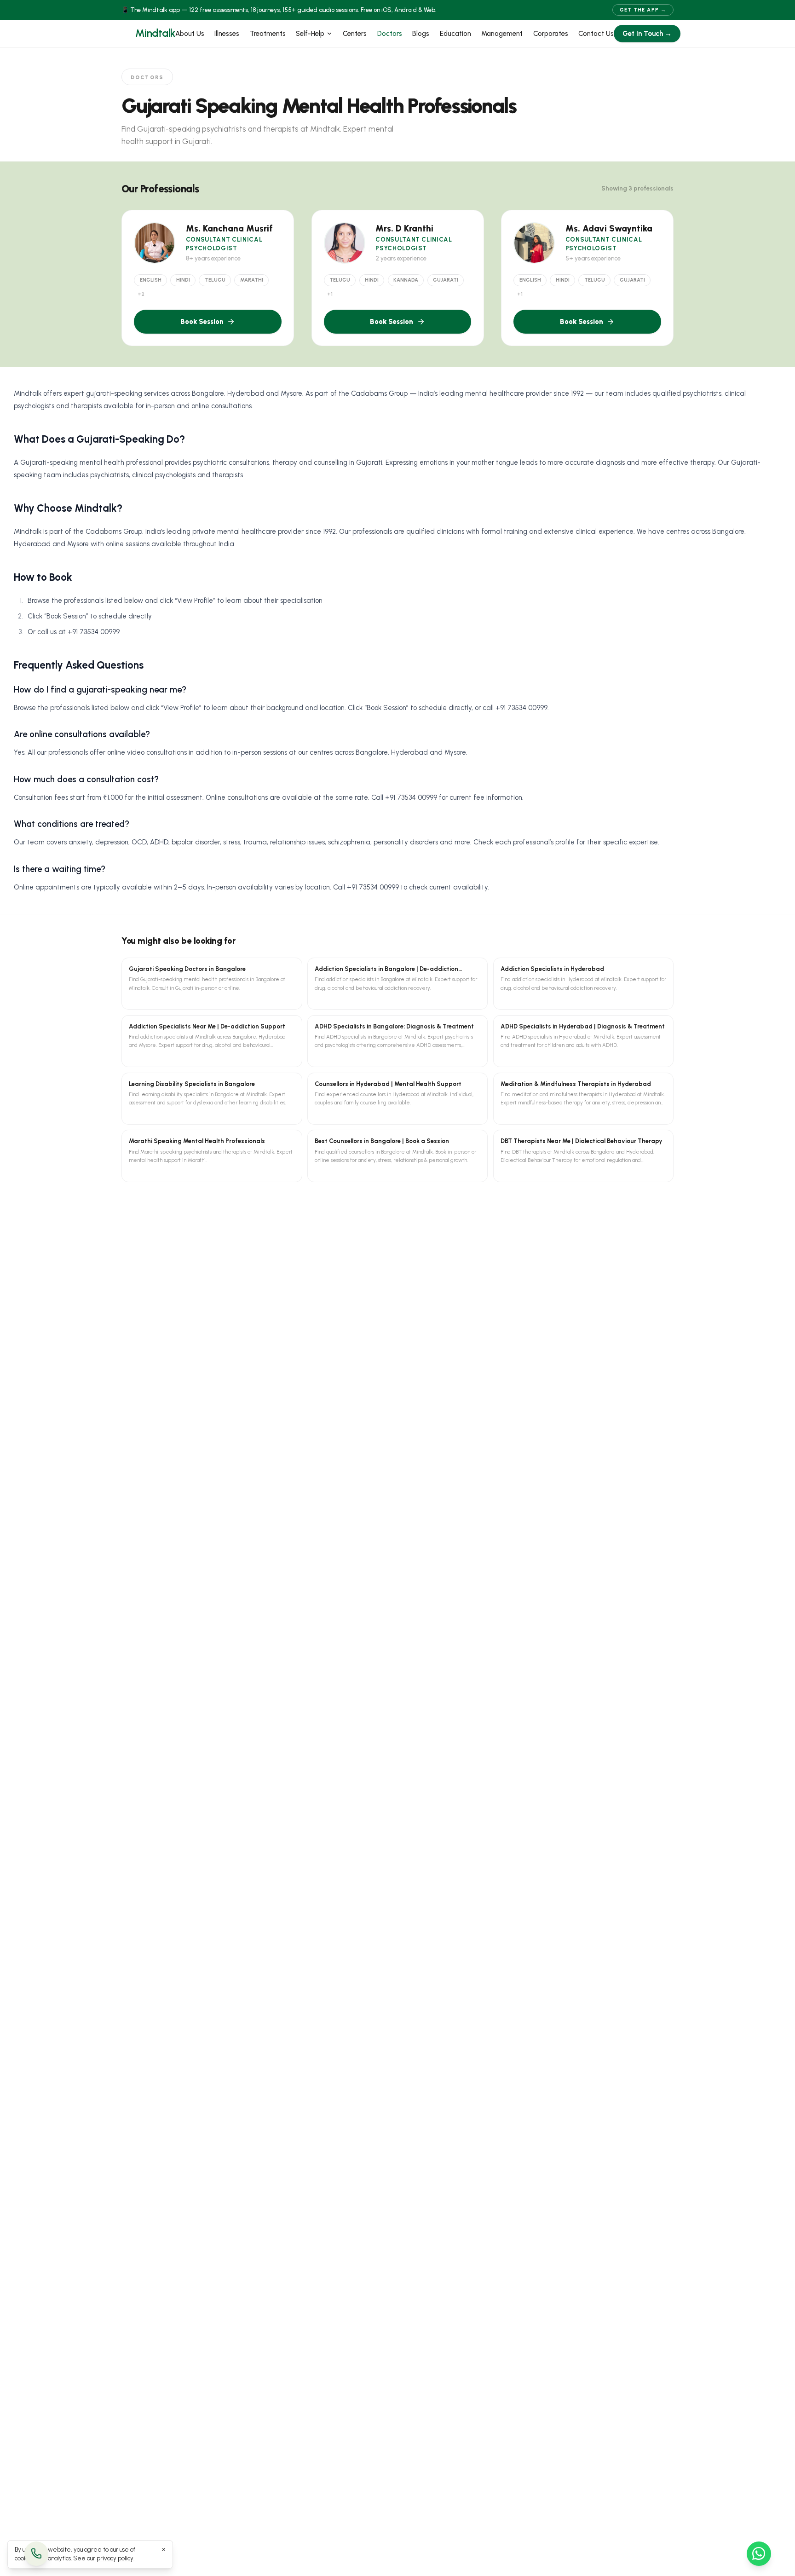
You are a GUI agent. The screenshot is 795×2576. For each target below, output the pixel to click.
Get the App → (643, 10)
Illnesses (227, 34)
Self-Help (310, 34)
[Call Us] (37, 2554)
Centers (355, 34)
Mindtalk (155, 33)
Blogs (421, 34)
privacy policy (115, 2558)
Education (455, 34)
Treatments (268, 34)
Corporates (551, 34)
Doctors (390, 34)
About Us (190, 34)
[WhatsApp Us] (759, 2554)
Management (502, 34)
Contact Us (596, 34)
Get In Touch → (647, 34)
